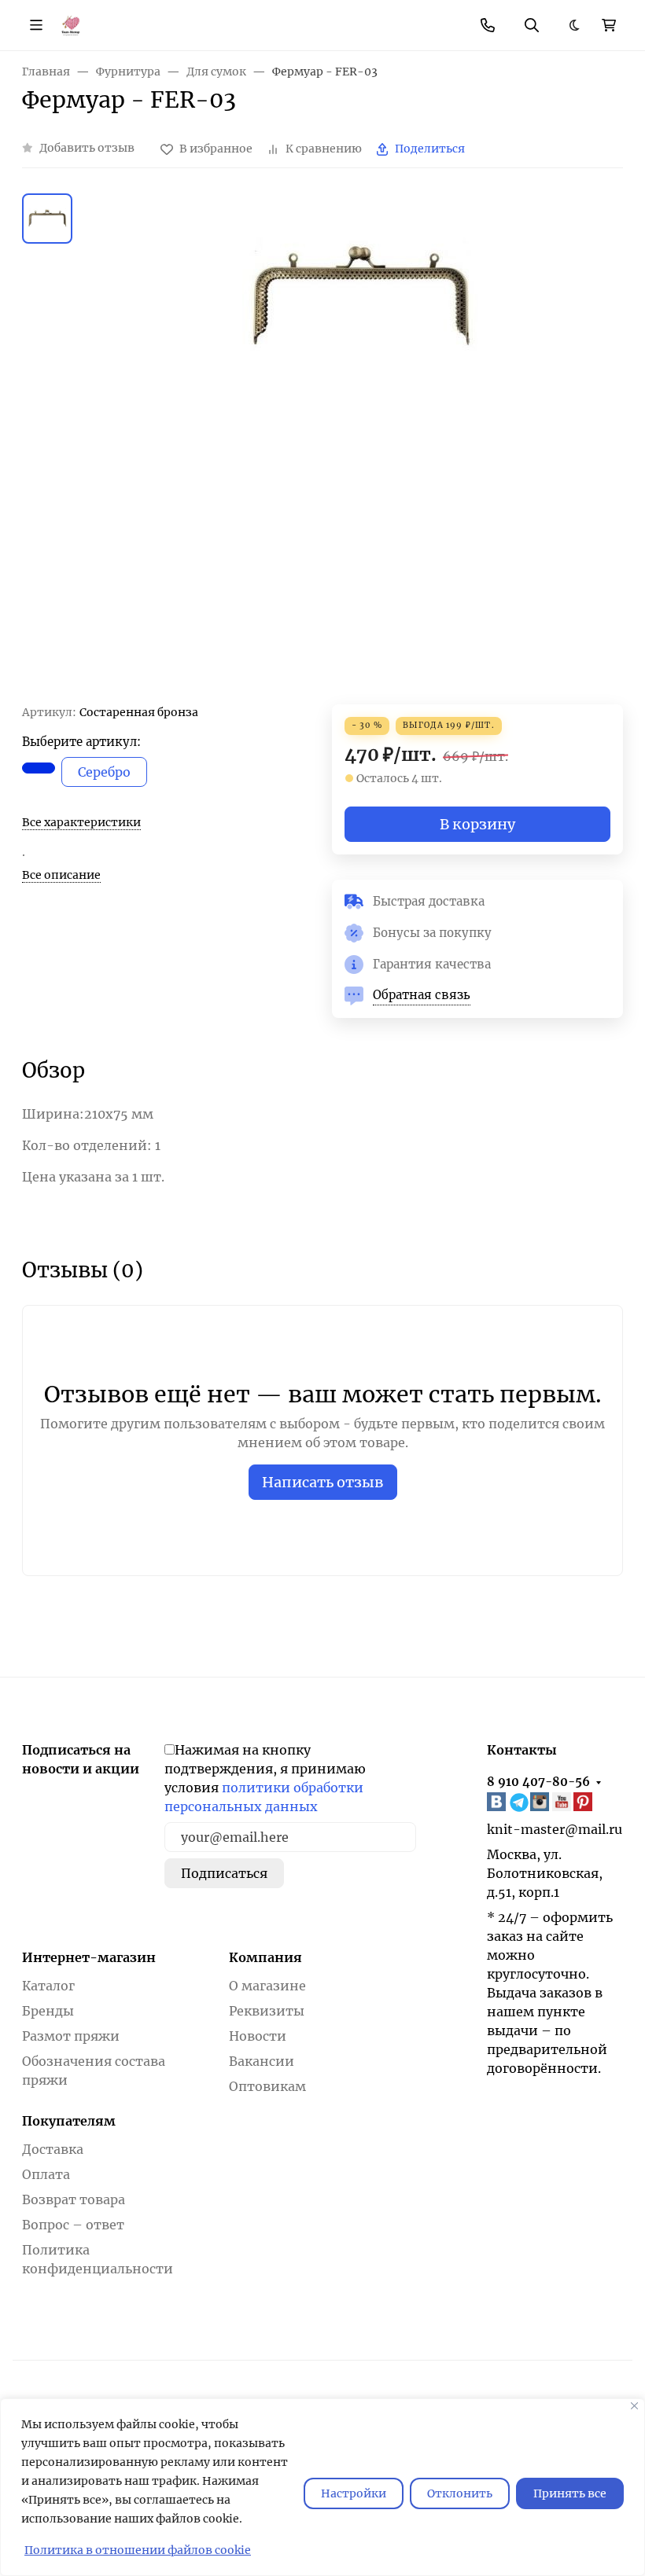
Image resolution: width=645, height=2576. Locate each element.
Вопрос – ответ (73, 2225)
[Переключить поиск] (532, 25)
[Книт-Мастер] (70, 24)
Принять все (570, 2493)
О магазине (267, 1986)
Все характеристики (81, 822)
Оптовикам (267, 2086)
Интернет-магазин (89, 1957)
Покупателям (69, 2121)
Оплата (46, 2174)
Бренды (48, 2011)
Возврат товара (74, 2199)
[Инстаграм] (541, 1802)
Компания (265, 1957)
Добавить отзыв (87, 148)
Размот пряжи (71, 2036)
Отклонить (460, 2493)
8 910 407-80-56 (538, 1782)
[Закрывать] (634, 2406)
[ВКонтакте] (498, 1802)
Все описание (61, 875)
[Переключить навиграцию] (36, 25)
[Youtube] (563, 1802)
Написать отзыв (323, 1482)
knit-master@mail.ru (555, 1829)
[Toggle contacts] (488, 25)
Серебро (104, 772)
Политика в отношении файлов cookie (138, 2550)
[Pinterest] (584, 1802)
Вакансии (262, 2061)
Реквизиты (267, 2011)
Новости (258, 2036)
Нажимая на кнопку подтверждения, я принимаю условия (265, 1778)
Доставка (53, 2149)
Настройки (354, 2493)
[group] (360, 448)
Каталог (48, 1986)
